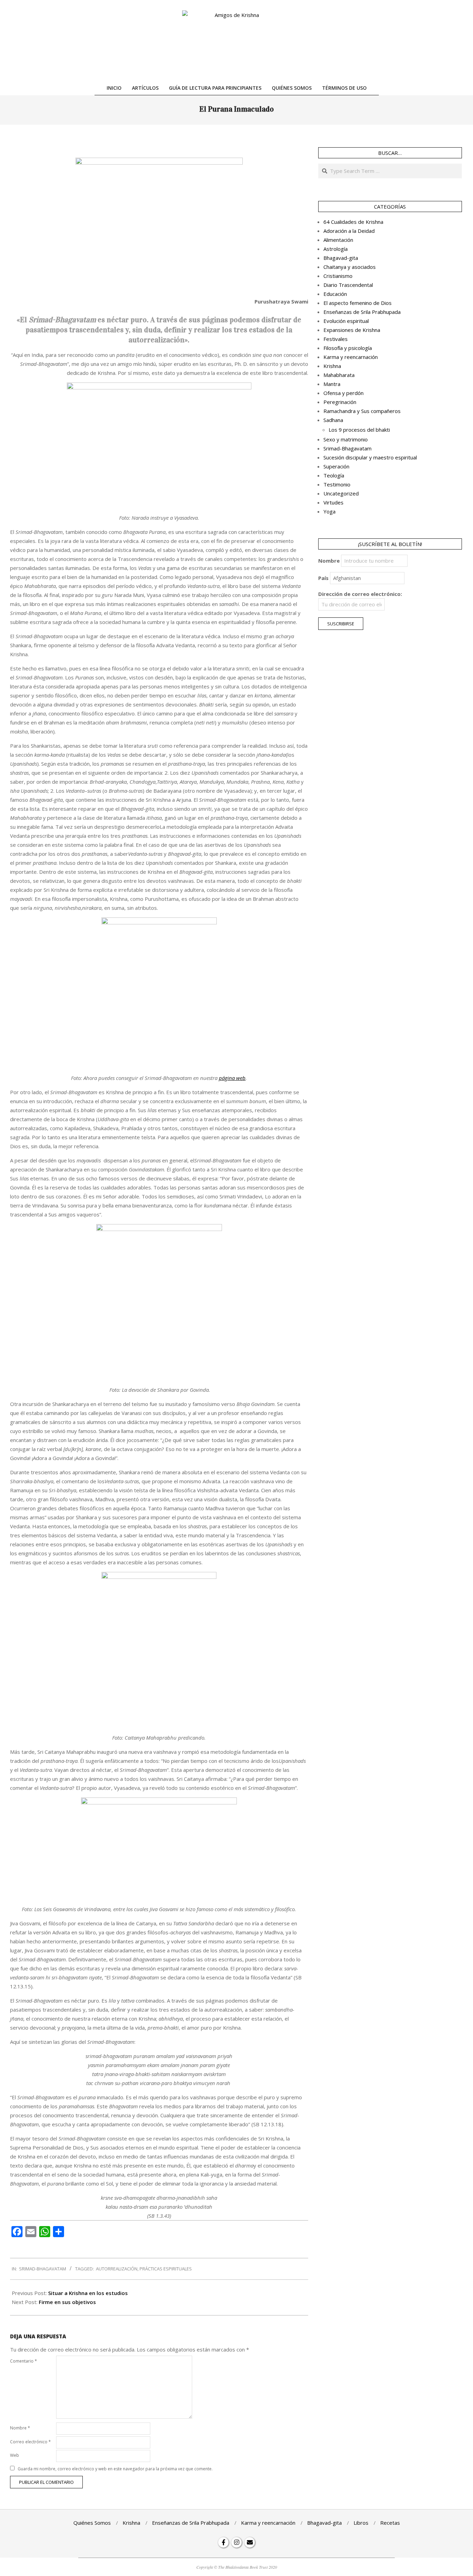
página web (232, 1078)
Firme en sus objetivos (67, 2302)
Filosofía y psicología (348, 348)
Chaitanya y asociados (350, 267)
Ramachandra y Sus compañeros (362, 411)
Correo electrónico (30, 2442)
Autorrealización (117, 2269)
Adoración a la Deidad (349, 231)
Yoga (329, 511)
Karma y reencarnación (351, 357)
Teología (334, 475)
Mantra (332, 384)
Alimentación (338, 240)
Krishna (332, 366)
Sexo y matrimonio (346, 439)
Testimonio (337, 484)
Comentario (24, 2361)
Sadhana (333, 420)
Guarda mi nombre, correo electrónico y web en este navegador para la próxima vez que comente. (115, 2469)
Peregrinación (340, 402)
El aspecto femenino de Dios (358, 303)
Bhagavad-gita (341, 258)
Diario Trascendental (348, 285)
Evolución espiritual (346, 321)
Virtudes (333, 502)
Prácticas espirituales (166, 2269)
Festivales (336, 339)
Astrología (336, 249)
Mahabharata (339, 375)
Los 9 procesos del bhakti (359, 430)
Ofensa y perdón (343, 393)
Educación (335, 294)
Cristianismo (338, 276)
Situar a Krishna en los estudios (88, 2293)
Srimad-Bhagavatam (43, 2269)
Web (15, 2455)
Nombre (20, 2428)
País (323, 578)
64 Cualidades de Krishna (353, 222)
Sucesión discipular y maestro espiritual (370, 457)
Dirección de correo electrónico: (360, 594)
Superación (336, 466)
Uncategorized (341, 493)
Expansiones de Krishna (352, 330)
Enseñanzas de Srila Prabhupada (362, 312)
